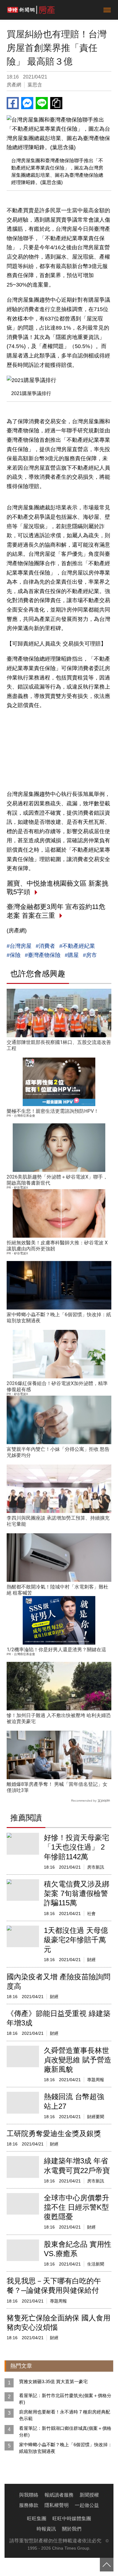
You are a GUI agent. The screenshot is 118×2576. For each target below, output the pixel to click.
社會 (91, 1914)
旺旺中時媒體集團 (72, 2519)
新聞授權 (89, 2495)
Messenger (27, 103)
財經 (91, 1960)
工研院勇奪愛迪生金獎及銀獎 (54, 2133)
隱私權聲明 (57, 2505)
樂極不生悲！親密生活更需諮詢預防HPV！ (53, 1111)
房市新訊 (96, 1867)
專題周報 (96, 2080)
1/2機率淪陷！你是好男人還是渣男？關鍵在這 (56, 1650)
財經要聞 (96, 2117)
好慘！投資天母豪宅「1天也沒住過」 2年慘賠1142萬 (77, 1847)
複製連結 (56, 103)
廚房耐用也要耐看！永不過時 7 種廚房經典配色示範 (65, 2415)
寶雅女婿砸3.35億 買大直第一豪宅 (53, 2381)
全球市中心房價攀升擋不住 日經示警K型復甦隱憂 (77, 2207)
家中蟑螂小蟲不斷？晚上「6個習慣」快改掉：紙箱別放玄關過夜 (66, 2448)
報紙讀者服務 (59, 2495)
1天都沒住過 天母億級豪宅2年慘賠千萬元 (76, 1940)
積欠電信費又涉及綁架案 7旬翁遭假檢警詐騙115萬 (77, 1893)
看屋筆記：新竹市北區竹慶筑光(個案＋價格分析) (65, 2399)
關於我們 (72, 2529)
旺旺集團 (37, 2519)
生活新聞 (96, 2264)
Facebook (13, 103)
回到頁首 (107, 2565)
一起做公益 (87, 2505)
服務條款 (29, 2505)
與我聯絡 (29, 2495)
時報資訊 (46, 2529)
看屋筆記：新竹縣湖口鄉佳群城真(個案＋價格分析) (65, 2432)
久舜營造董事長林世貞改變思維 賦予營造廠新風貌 (78, 2060)
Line (42, 103)
